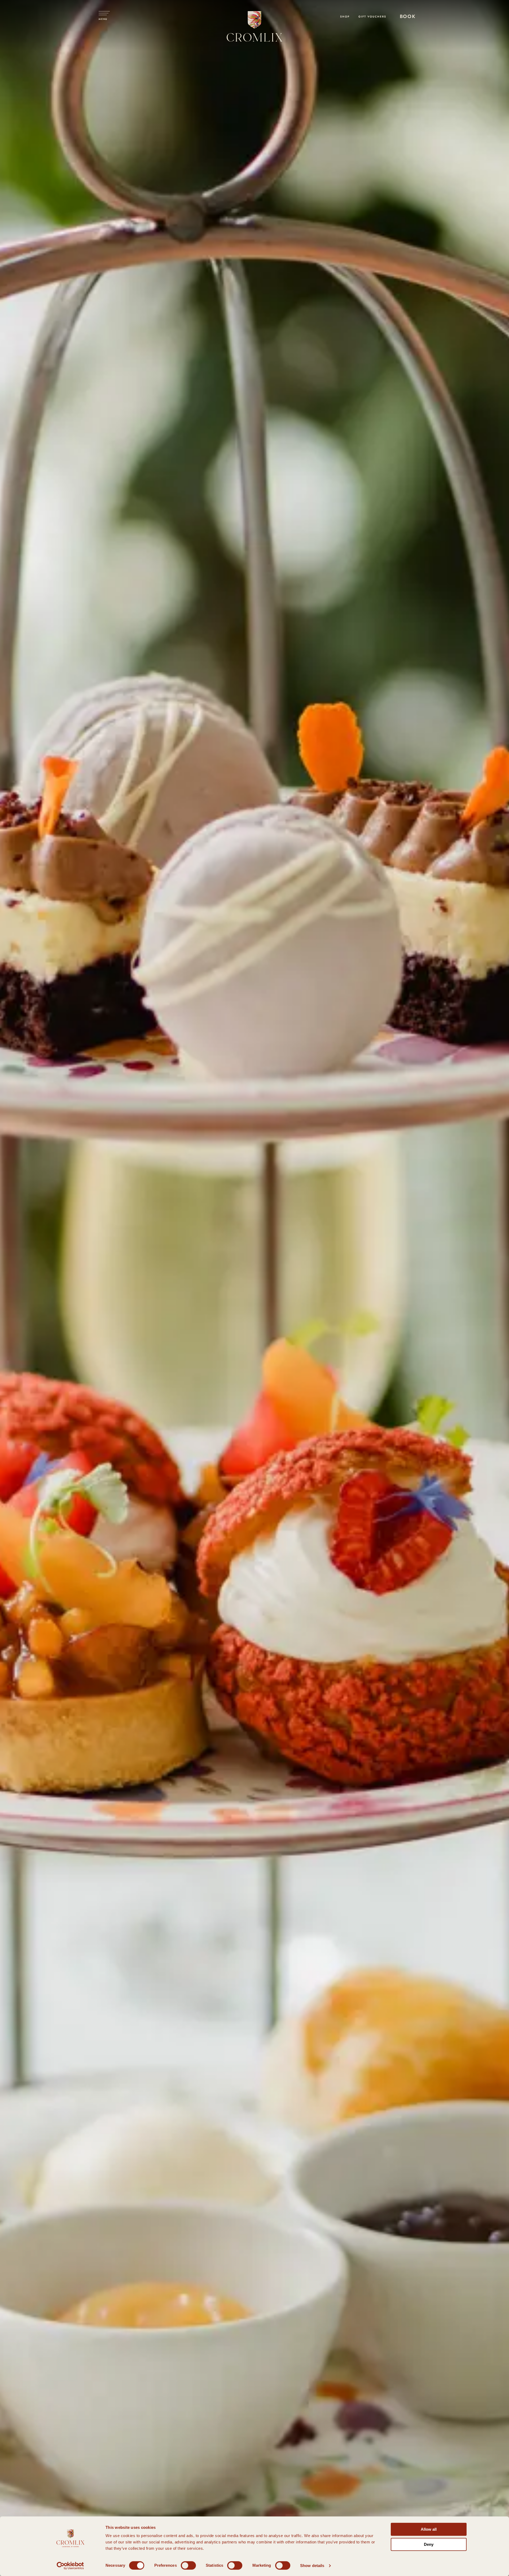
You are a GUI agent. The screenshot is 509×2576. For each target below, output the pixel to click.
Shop (346, 17)
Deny (429, 2544)
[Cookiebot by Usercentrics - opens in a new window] (70, 2566)
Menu (103, 19)
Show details (312, 2566)
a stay (405, 24)
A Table (406, 30)
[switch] (188, 2565)
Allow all (429, 2529)
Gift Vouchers (372, 17)
